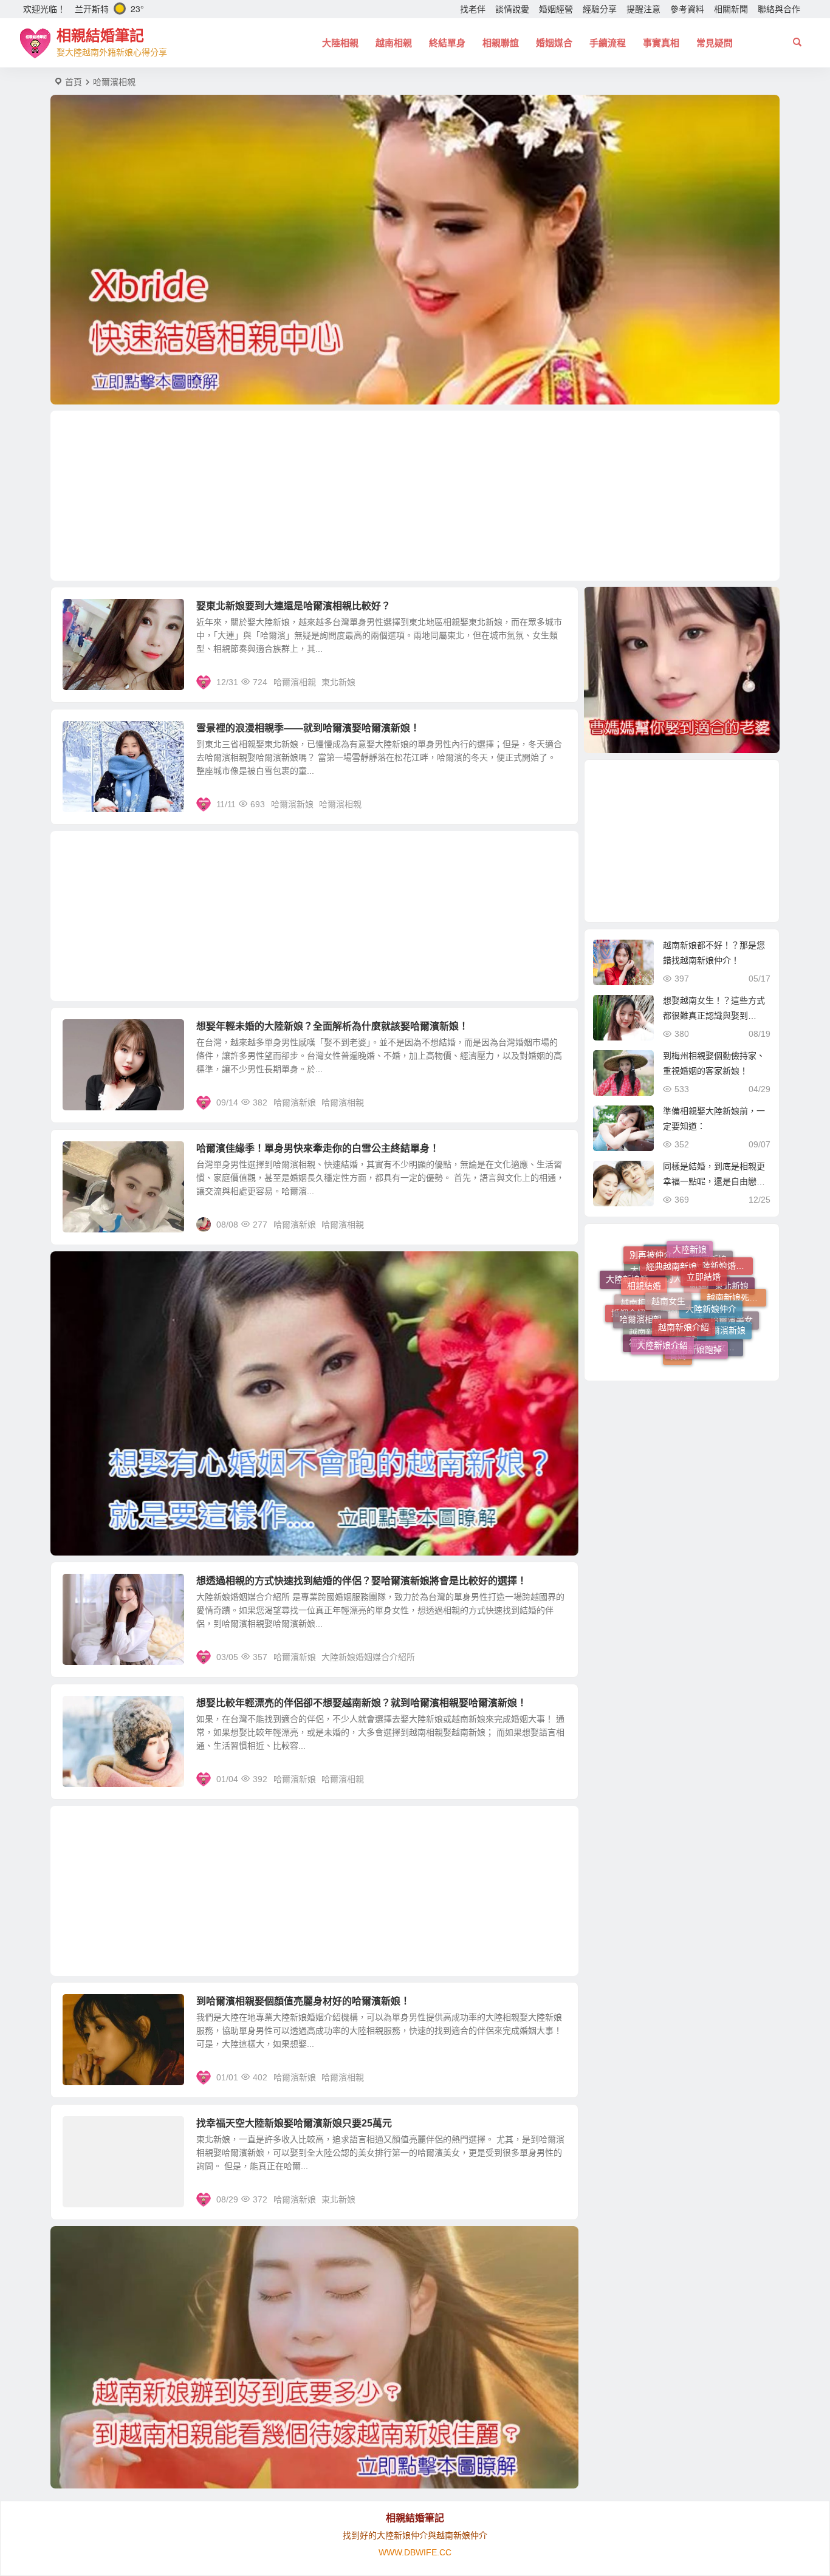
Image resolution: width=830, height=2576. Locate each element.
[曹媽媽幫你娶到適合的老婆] (682, 670)
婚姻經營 (556, 9)
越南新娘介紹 (684, 1252)
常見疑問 (715, 43)
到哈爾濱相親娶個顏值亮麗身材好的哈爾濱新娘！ (303, 2001)
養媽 (677, 1308)
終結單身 (447, 43)
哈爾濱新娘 (292, 804)
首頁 (74, 82)
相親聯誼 (501, 43)
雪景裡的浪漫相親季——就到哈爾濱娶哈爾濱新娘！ (308, 728)
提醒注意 (643, 9)
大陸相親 (340, 43)
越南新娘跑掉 (696, 1277)
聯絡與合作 (779, 9)
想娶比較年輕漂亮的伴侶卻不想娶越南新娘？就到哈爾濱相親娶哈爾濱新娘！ (362, 1703)
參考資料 (687, 9)
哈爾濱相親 (295, 682)
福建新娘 (646, 1305)
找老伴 (473, 9)
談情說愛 (512, 9)
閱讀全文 (555, 682)
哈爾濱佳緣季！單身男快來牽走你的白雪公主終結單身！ (318, 1148)
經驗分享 (600, 9)
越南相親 (394, 43)
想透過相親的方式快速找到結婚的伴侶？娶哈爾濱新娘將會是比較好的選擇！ (362, 1581)
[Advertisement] (415, 496)
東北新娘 (338, 682)
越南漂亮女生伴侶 (713, 1312)
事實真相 (661, 43)
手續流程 (608, 43)
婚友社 (687, 1340)
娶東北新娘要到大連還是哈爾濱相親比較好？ (293, 606)
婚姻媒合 (554, 43)
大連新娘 (713, 1344)
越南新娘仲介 (654, 1337)
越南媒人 (671, 1355)
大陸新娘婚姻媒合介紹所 (368, 1657)
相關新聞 (731, 9)
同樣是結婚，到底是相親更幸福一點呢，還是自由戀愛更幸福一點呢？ (714, 1181)
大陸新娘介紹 (662, 1273)
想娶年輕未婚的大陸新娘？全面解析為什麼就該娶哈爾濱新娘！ (332, 1026)
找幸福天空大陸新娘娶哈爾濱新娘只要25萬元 (294, 2123)
